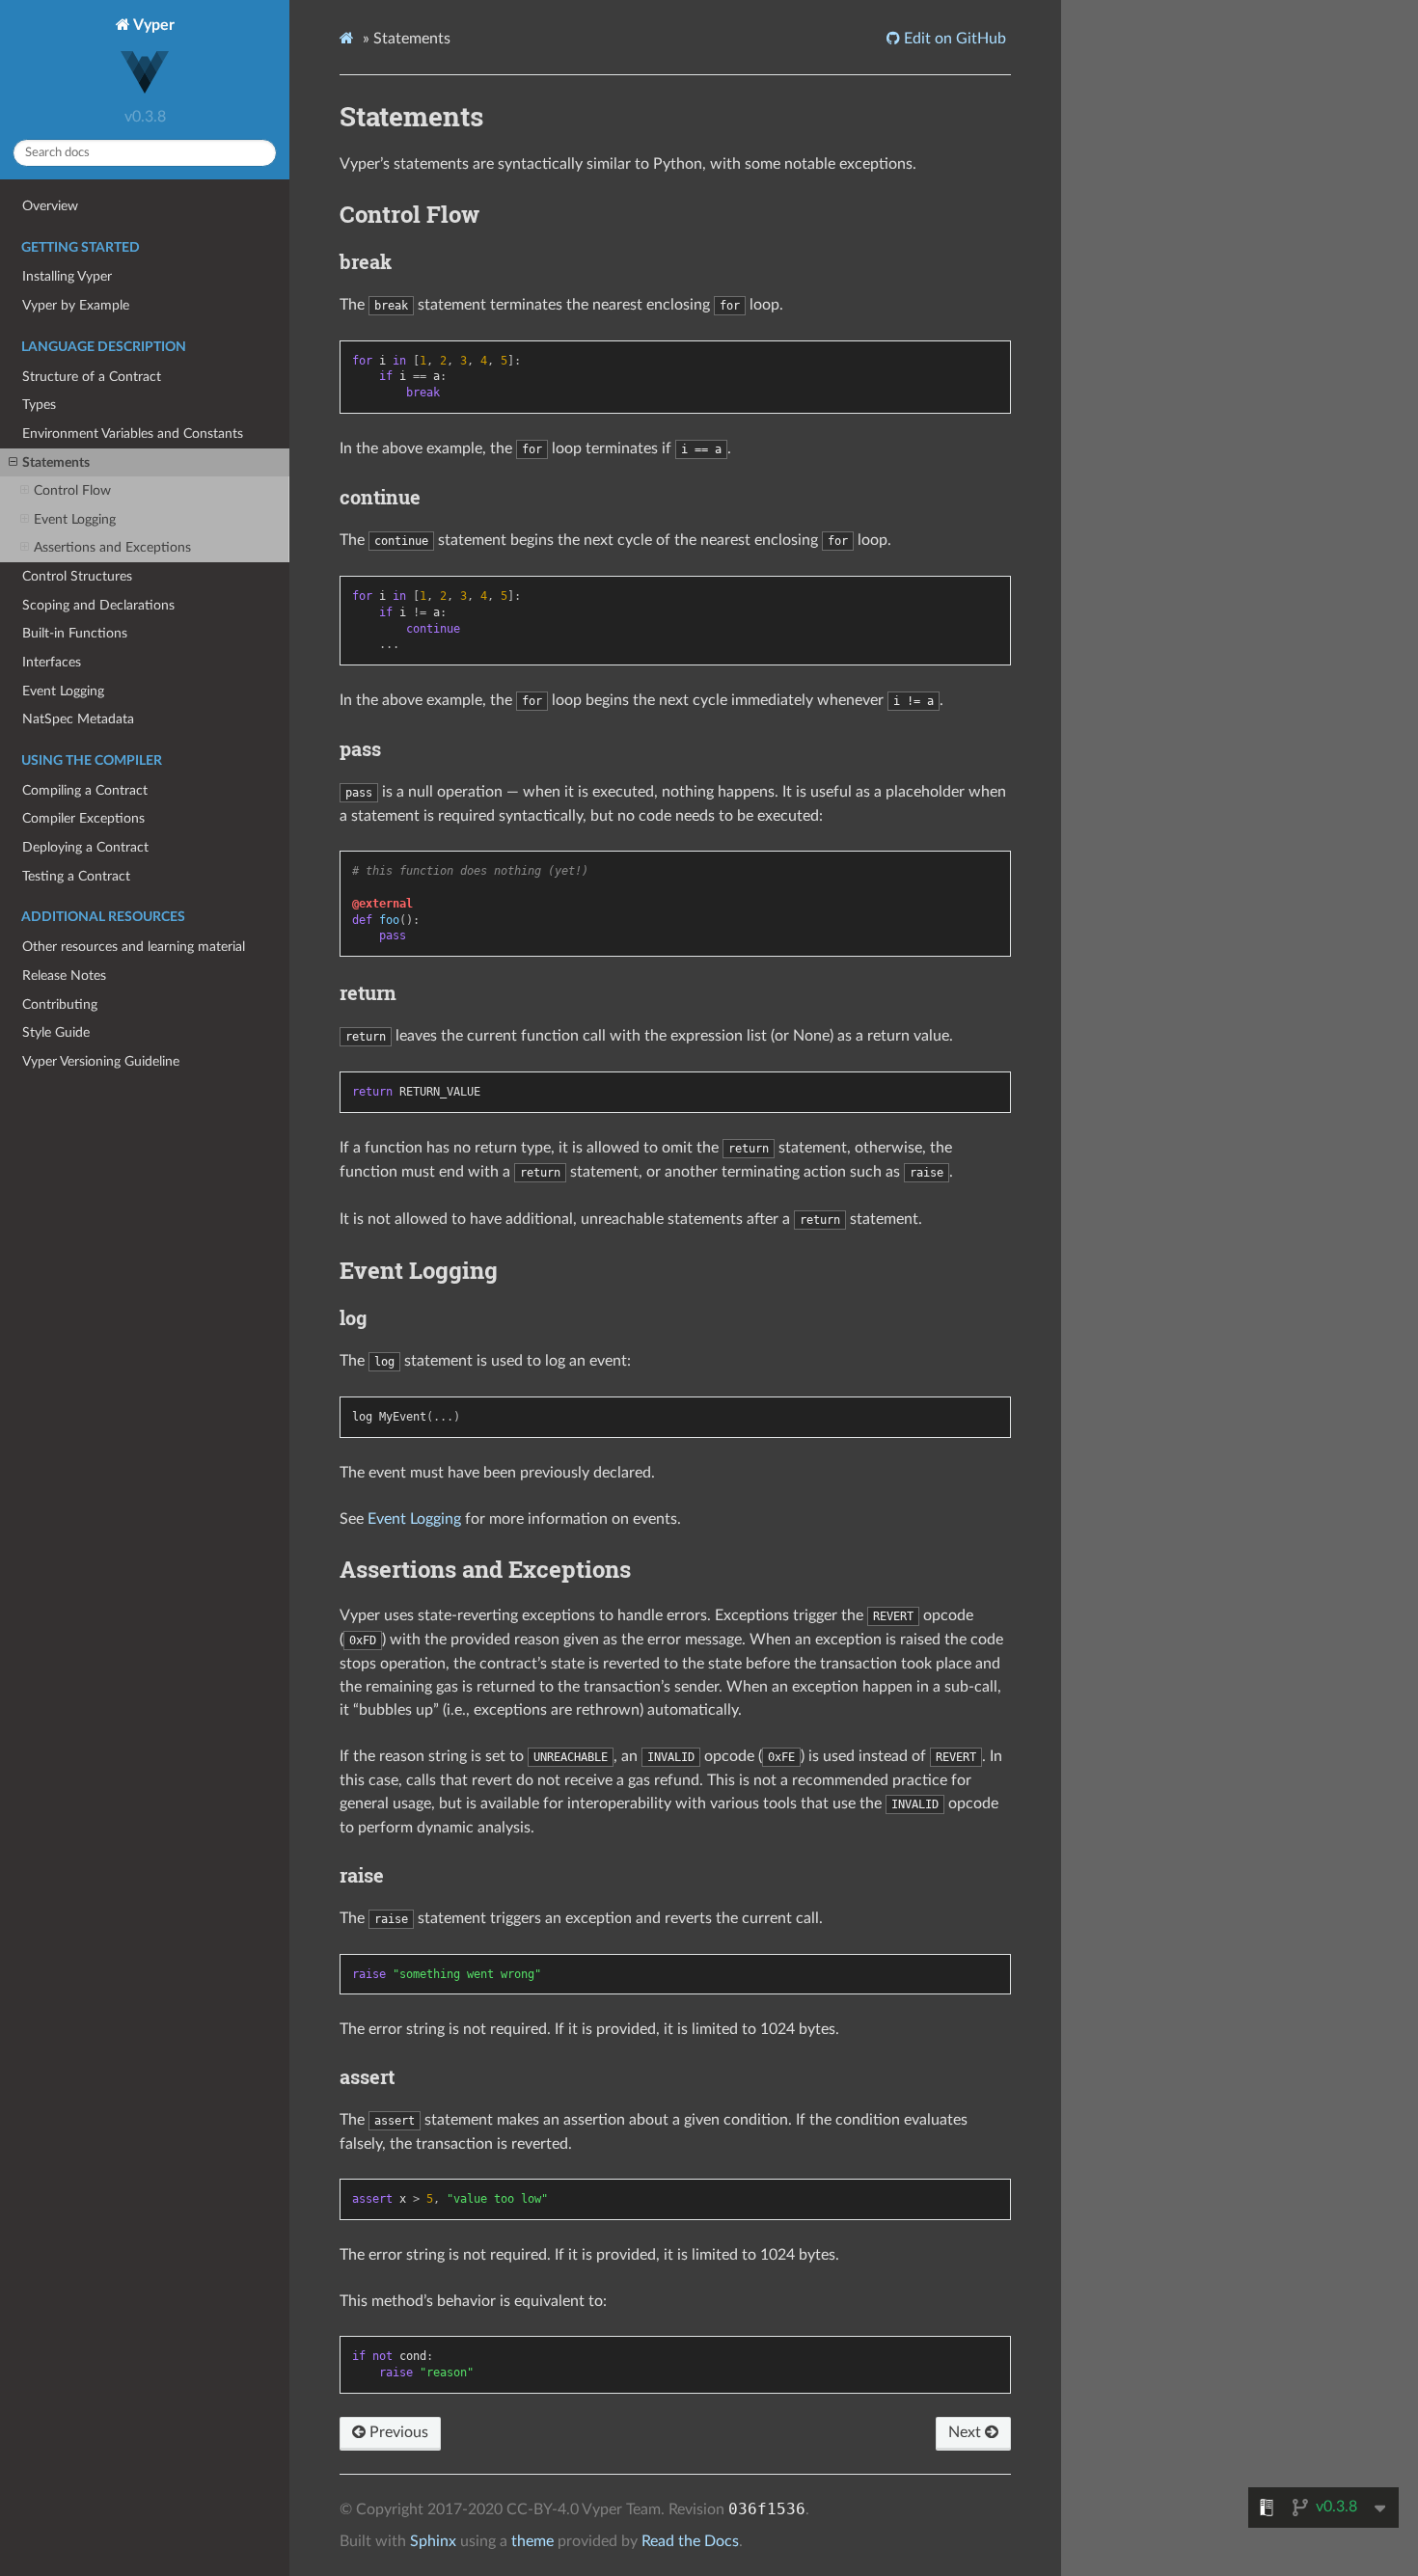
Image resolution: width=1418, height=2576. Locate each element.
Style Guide (56, 1032)
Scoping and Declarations (98, 605)
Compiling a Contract (85, 790)
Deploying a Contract (85, 847)
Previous (397, 2432)
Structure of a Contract (92, 377)
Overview (50, 206)
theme (532, 2541)
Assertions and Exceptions (112, 547)
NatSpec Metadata (78, 719)
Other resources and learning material (134, 947)
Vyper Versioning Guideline (101, 1061)
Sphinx (433, 2541)
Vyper (152, 25)
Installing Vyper (67, 276)
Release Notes (64, 976)
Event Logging (75, 519)
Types (39, 405)
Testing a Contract (76, 876)
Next (967, 2432)
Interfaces (52, 662)
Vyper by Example (76, 305)
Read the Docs (690, 2541)
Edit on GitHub (953, 39)
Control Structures (77, 576)
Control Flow (72, 490)
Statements (56, 462)
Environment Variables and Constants (133, 434)
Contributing (60, 1004)
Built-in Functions (75, 633)
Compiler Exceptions (83, 818)
